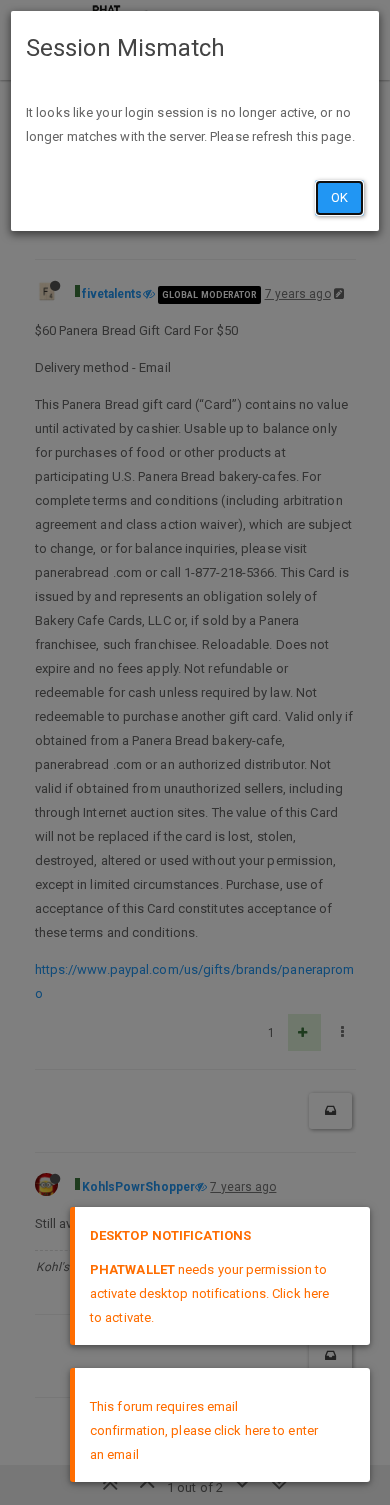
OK (339, 197)
